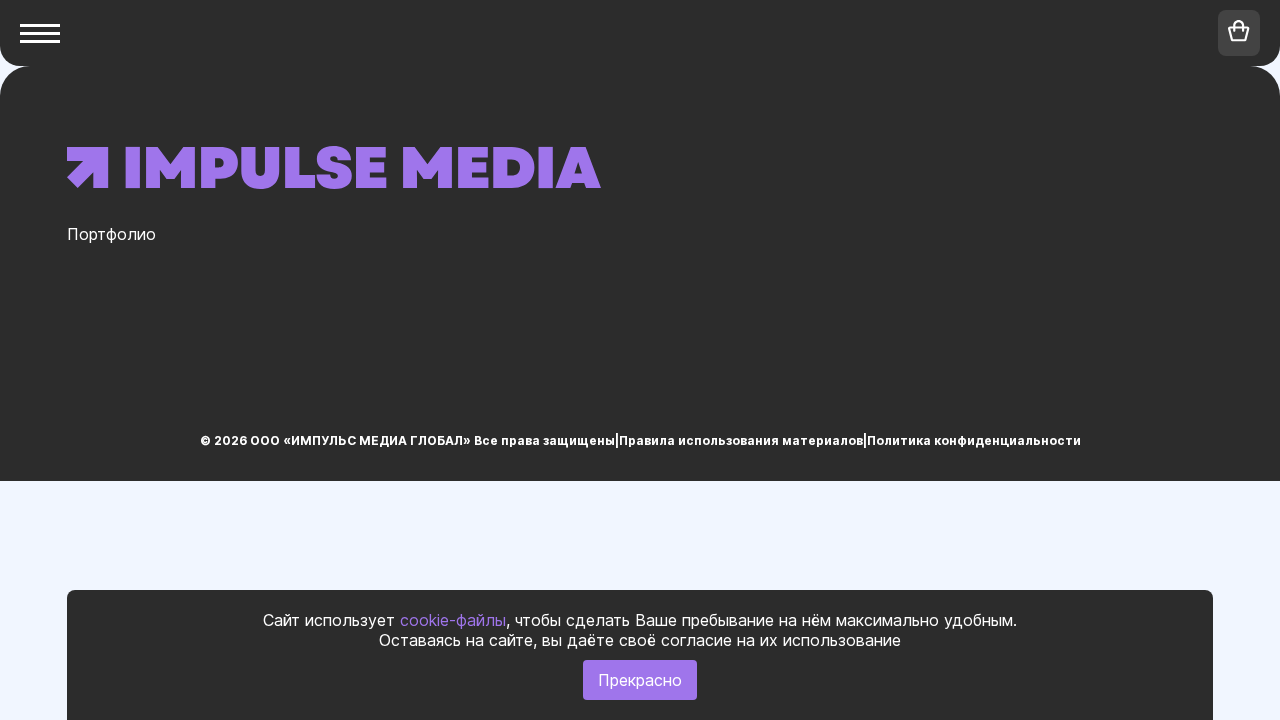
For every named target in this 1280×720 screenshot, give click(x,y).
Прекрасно (640, 680)
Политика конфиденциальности (974, 440)
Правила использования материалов (741, 440)
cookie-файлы (453, 620)
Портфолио (111, 234)
